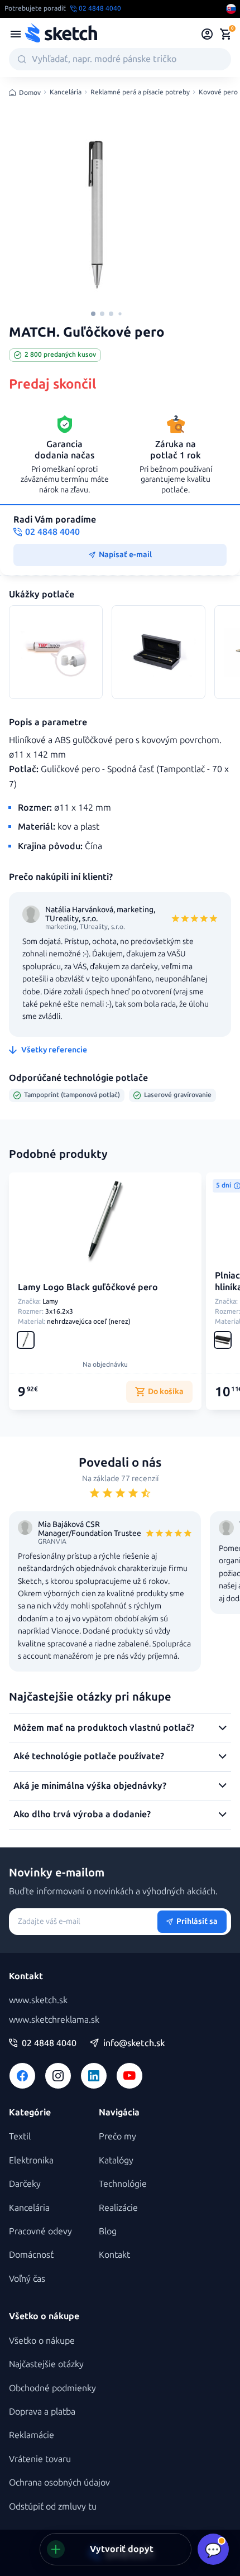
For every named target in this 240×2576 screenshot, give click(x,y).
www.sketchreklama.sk (54, 2020)
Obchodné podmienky (52, 2388)
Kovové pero (218, 92)
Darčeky (25, 2184)
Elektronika (31, 2160)
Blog (108, 2231)
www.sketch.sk (38, 2000)
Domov (30, 93)
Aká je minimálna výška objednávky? (90, 1786)
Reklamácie (32, 2435)
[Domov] (61, 34)
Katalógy (116, 2160)
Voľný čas (27, 2279)
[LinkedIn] (94, 2076)
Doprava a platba (42, 2412)
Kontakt (114, 2255)
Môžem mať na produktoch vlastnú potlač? (104, 1728)
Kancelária (66, 92)
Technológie (123, 2184)
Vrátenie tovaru (40, 2459)
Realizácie (118, 2208)
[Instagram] (58, 2076)
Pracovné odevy (40, 2231)
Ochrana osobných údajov (59, 2482)
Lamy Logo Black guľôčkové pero (88, 1287)
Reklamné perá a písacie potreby (140, 92)
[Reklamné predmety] (16, 34)
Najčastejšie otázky (46, 2364)
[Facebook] (22, 2076)
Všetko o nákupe (42, 2341)
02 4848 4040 (49, 2043)
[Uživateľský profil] (207, 34)
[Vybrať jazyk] (231, 9)
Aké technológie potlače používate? (89, 1756)
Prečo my (117, 2136)
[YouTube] (129, 2076)
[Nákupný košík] (225, 34)
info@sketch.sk (134, 2043)
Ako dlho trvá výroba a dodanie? (82, 1814)
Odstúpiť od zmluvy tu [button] (53, 2506)
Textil (20, 2136)
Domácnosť (31, 2255)
